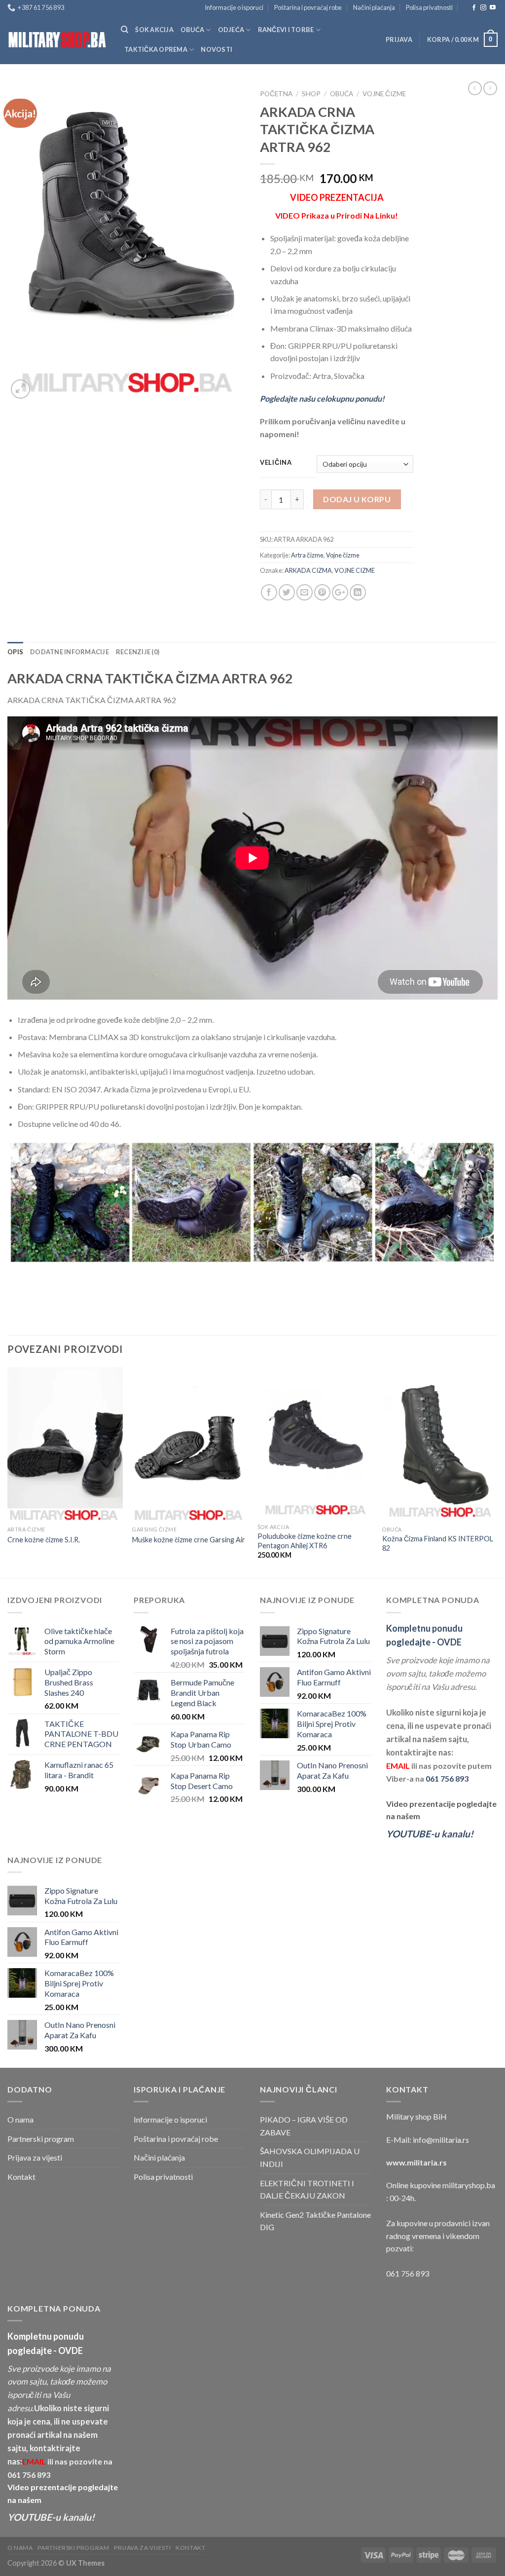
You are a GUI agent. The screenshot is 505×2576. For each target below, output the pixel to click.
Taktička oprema (156, 49)
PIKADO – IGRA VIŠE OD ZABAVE (304, 2126)
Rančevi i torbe (286, 30)
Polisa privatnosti (429, 7)
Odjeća (231, 30)
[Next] (497, 1472)
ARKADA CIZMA (308, 570)
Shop (311, 94)
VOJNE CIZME (355, 570)
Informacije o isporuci (234, 7)
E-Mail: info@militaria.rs (428, 2140)
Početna (276, 94)
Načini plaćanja (374, 7)
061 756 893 (447, 1778)
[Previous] (8, 1472)
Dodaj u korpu (357, 499)
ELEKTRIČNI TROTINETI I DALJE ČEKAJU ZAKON (307, 2189)
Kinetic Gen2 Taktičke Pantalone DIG (315, 2221)
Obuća (192, 30)
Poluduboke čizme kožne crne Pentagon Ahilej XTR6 (305, 1541)
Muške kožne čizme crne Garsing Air (189, 1540)
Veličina (276, 463)
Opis (15, 652)
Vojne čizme (384, 94)
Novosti (216, 49)
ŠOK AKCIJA (154, 30)
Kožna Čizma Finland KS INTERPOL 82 (438, 1543)
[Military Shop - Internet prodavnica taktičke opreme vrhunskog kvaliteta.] (57, 40)
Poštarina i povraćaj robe (308, 7)
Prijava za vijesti (35, 2157)
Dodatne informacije (70, 652)
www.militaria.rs (416, 2162)
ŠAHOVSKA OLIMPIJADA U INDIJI (310, 2157)
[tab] (15, 652)
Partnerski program (41, 2139)
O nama (20, 2119)
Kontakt (21, 2177)
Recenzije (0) (138, 652)
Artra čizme (307, 555)
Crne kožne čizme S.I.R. (44, 1540)
